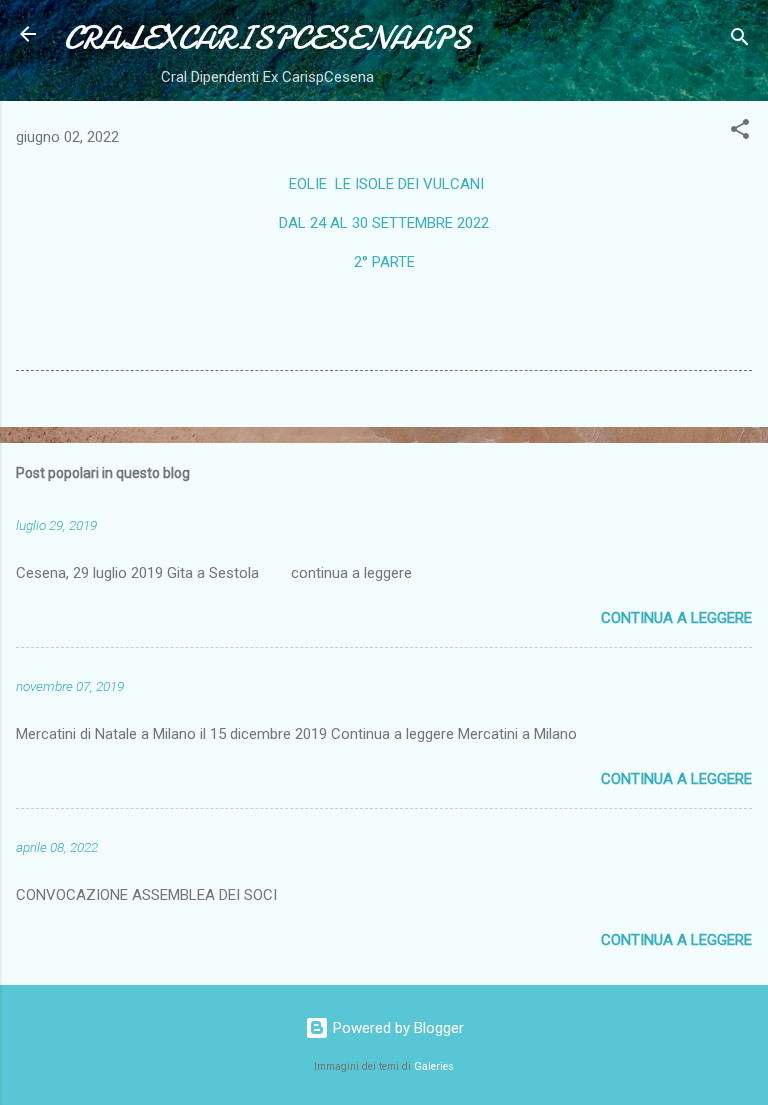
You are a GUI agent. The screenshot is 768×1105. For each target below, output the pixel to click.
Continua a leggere (676, 618)
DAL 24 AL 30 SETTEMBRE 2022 (384, 223)
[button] (740, 132)
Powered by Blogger (396, 1028)
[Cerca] (740, 40)
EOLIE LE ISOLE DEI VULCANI (384, 184)
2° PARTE (384, 262)
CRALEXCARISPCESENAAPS (267, 38)
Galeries (434, 1066)
